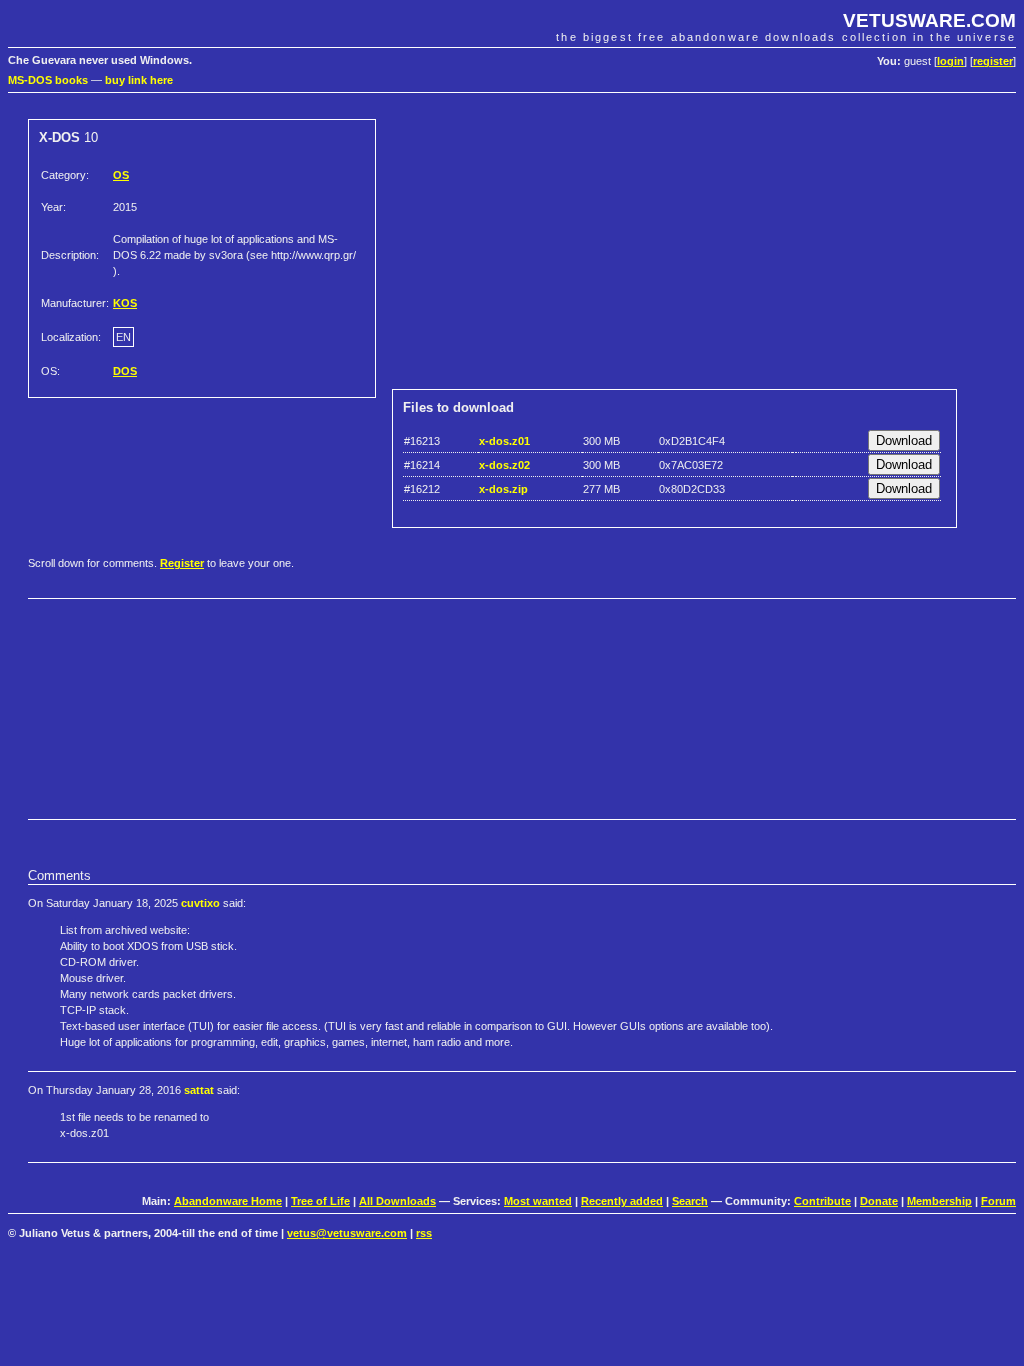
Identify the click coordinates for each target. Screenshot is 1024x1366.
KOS (125, 303)
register (993, 61)
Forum (998, 1201)
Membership (939, 1201)
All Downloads (397, 1201)
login (950, 61)
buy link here (139, 80)
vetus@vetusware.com (347, 1233)
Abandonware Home (228, 1201)
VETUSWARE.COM (929, 20)
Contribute (822, 1201)
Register (182, 563)
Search (690, 1201)
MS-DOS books (48, 80)
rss (424, 1233)
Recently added (622, 1201)
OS (121, 175)
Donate (879, 1201)
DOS (125, 371)
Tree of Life (320, 1201)
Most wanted (538, 1201)
